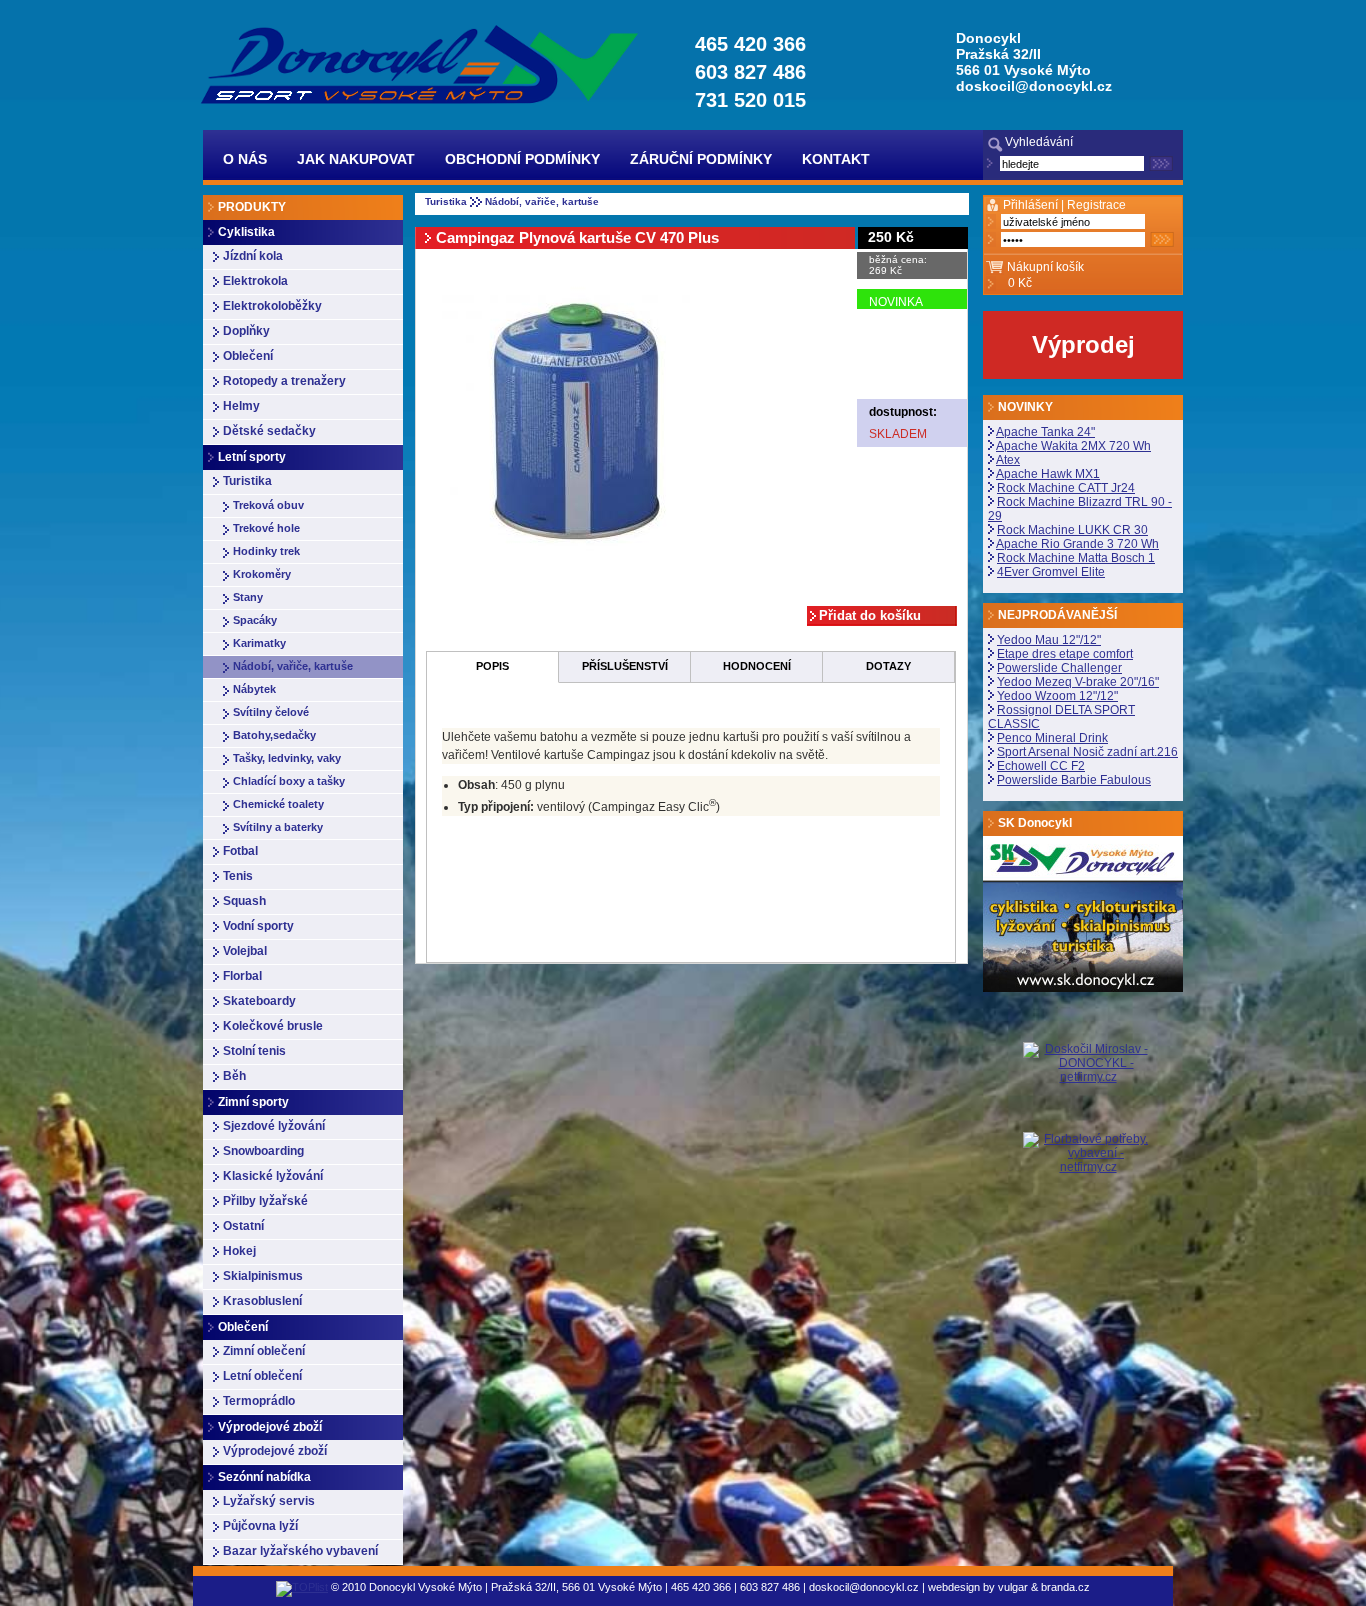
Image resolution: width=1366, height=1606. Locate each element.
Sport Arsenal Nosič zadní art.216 (1087, 752)
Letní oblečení (262, 1376)
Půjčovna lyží (260, 1526)
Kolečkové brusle (273, 1026)
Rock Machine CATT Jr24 (1066, 488)
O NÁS (245, 159)
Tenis (238, 876)
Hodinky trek (266, 551)
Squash (244, 901)
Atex (1008, 460)
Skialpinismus (263, 1276)
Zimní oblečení (264, 1351)
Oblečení (248, 356)
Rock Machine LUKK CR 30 (1072, 530)
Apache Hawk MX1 (1048, 474)
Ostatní (243, 1226)
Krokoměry (262, 574)
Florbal (242, 976)
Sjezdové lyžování (274, 1126)
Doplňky (246, 331)
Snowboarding (263, 1151)
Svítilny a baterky (278, 827)
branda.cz (1065, 1587)
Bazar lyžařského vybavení (300, 1551)
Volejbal (245, 951)
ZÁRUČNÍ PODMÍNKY (701, 159)
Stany (248, 597)
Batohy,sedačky (274, 735)
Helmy (241, 406)
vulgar (1013, 1587)
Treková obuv (268, 505)
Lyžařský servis (269, 1501)
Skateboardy (259, 1001)
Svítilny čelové (271, 712)
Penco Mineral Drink (1052, 738)
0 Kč (1020, 283)
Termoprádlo (259, 1401)
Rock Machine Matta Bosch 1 (1076, 558)
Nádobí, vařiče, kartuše (293, 666)
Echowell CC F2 (1041, 766)
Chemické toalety (278, 804)
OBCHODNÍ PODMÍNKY (522, 159)
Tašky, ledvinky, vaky (287, 758)
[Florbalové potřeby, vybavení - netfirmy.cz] (1088, 1152)
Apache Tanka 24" (1045, 432)
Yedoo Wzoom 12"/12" (1057, 696)
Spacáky (255, 620)
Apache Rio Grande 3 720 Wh (1077, 544)
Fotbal (240, 851)
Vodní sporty (258, 926)
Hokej (239, 1251)
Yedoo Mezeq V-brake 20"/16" (1078, 682)
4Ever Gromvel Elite (1051, 572)
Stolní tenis (254, 1051)
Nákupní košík (1045, 267)
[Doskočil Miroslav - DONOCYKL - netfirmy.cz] (1088, 1087)
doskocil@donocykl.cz (1034, 86)
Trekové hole (266, 528)
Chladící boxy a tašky (289, 781)
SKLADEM (898, 434)
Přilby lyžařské (265, 1201)
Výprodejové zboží (275, 1451)
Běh (234, 1076)
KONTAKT (836, 159)
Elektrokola (255, 281)
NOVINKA (896, 302)
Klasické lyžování (273, 1176)
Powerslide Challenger (1059, 668)
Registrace (1096, 205)
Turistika (247, 481)
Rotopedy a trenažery (284, 381)
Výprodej (1083, 344)
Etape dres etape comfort (1065, 654)
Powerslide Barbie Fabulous (1074, 780)
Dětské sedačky (269, 431)
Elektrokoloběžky (272, 306)
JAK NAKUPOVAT (356, 159)
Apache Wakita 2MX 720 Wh (1073, 446)
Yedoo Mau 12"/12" (1049, 640)
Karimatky (259, 643)
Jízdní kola (253, 256)
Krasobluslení (262, 1301)
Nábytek (254, 689)
